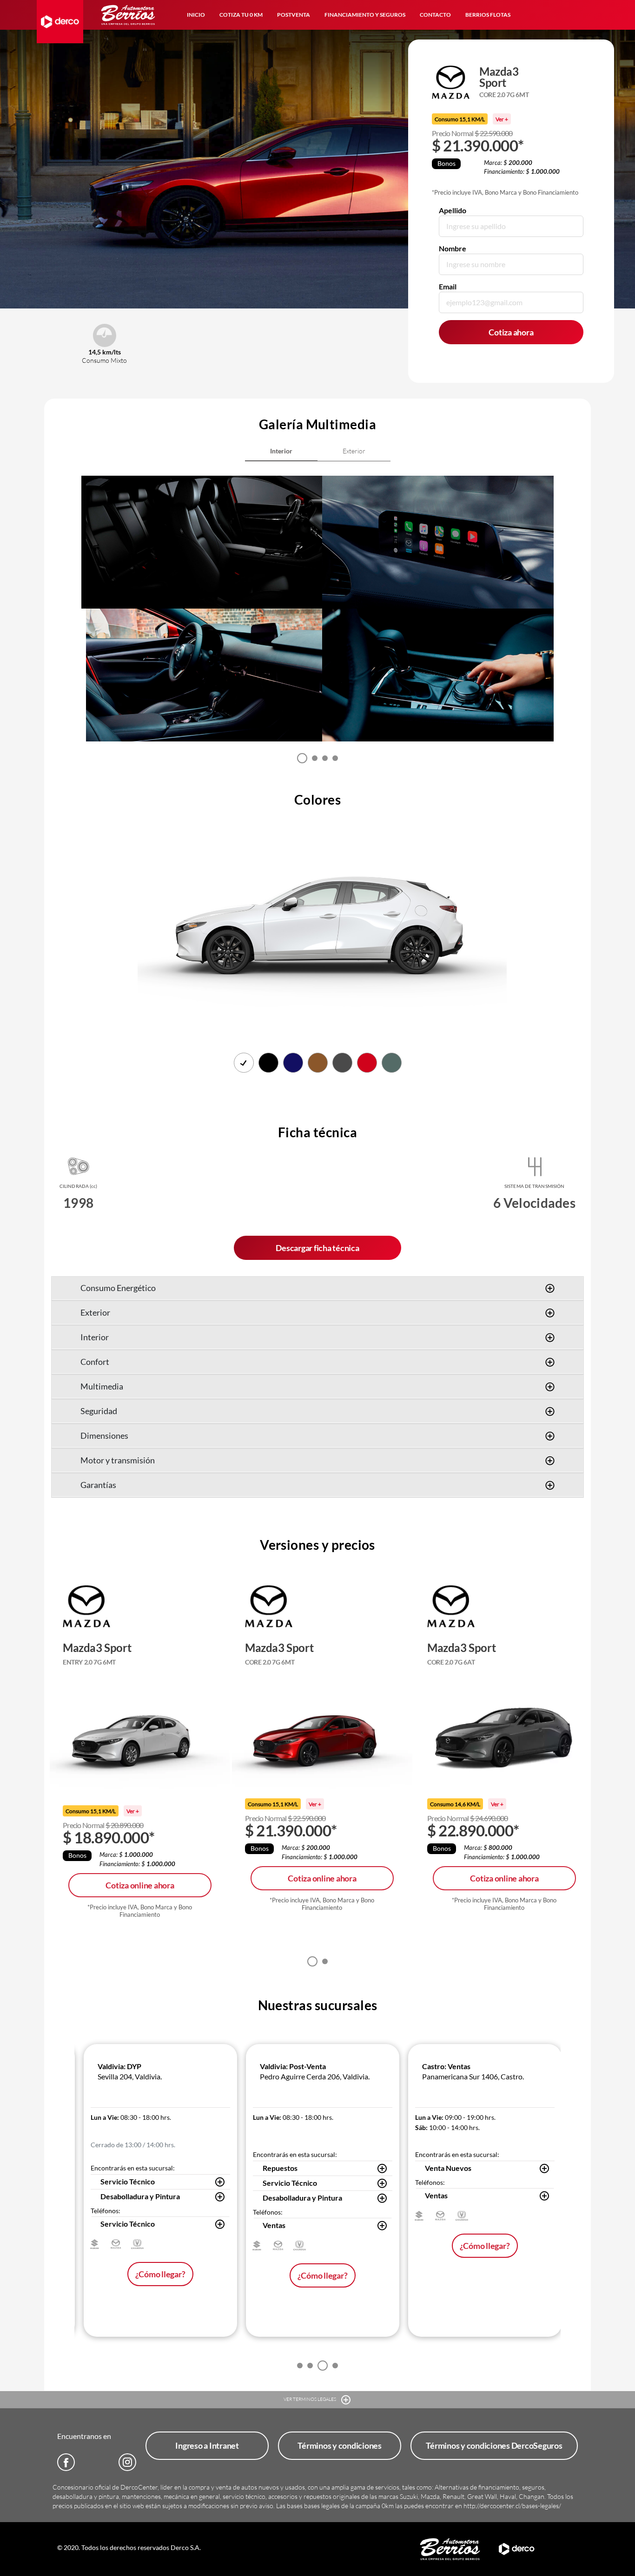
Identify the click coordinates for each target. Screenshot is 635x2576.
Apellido (453, 210)
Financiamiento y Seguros (365, 15)
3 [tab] (325, 758)
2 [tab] (315, 758)
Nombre (453, 248)
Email (448, 286)
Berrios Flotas (488, 15)
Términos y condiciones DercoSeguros (494, 2445)
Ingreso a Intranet (207, 2445)
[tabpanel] (204, 609)
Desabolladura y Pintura (140, 2196)
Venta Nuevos (448, 2168)
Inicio (196, 15)
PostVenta (294, 15)
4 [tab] (335, 758)
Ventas (274, 2225)
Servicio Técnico (128, 2181)
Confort (95, 1362)
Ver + (502, 119)
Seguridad (99, 1411)
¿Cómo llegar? (160, 2274)
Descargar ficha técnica (317, 1248)
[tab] (281, 451)
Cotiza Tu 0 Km (241, 15)
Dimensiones (104, 1435)
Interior (95, 1337)
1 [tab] (302, 758)
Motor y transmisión (118, 1460)
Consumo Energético (118, 1288)
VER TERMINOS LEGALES (310, 2399)
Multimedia (102, 1386)
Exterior (95, 1312)
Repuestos (280, 2168)
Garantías (98, 1485)
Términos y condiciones (340, 2445)
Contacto (435, 15)
